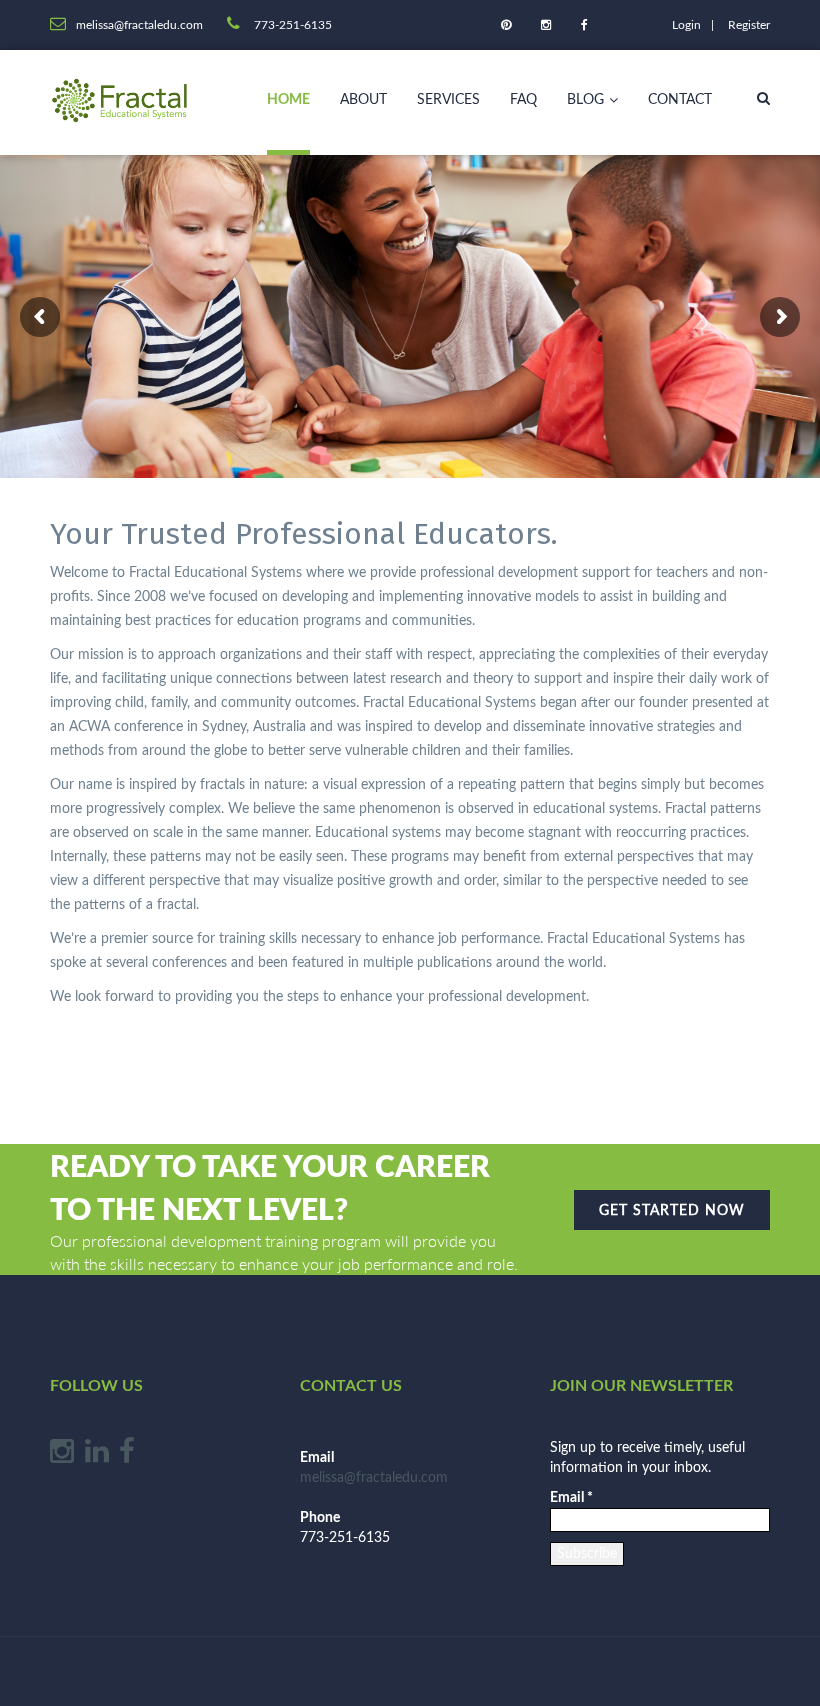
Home (288, 100)
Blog (585, 100)
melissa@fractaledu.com (374, 1478)
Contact (680, 100)
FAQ (523, 100)
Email (571, 1498)
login (686, 25)
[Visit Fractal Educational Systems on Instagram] (62, 1457)
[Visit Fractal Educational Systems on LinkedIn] (97, 1457)
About (363, 100)
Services (448, 100)
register (749, 25)
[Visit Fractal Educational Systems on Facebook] (127, 1457)
